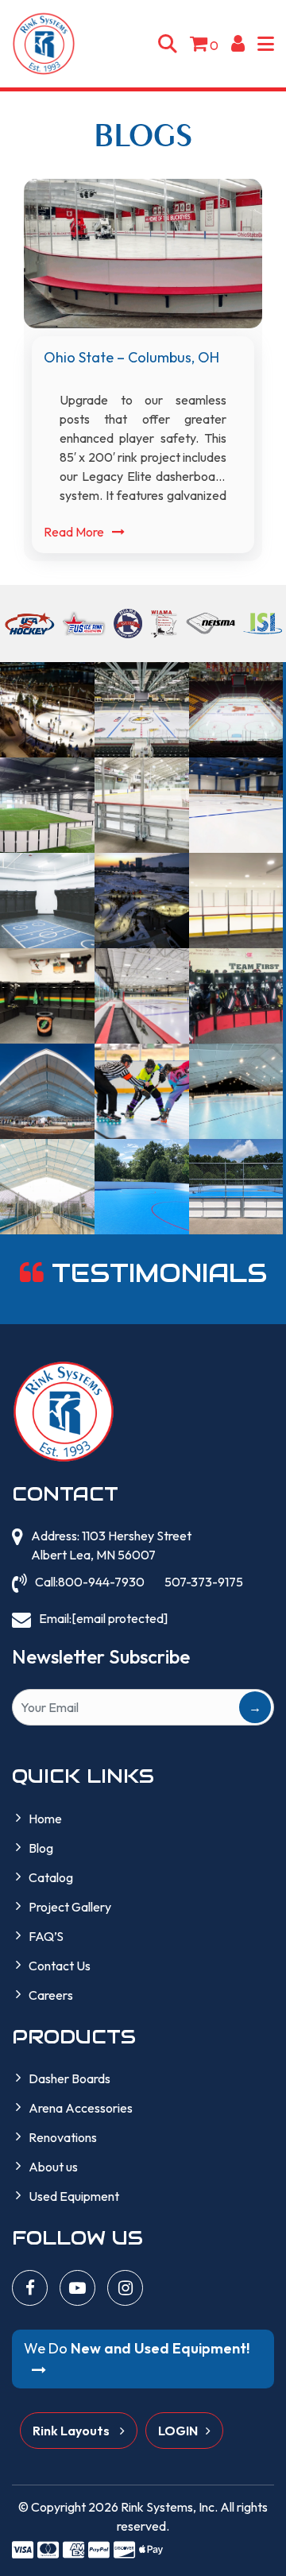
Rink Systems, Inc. (169, 2507)
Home (45, 1819)
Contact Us (60, 1966)
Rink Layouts (72, 2431)
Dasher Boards (70, 2078)
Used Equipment (74, 2196)
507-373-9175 (204, 1582)
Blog (41, 1848)
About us (53, 2167)
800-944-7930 (101, 1582)
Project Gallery (70, 1907)
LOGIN (178, 2431)
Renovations (63, 2137)
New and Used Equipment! (137, 2348)
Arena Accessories (81, 2108)
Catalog (51, 1877)
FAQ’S (46, 1936)
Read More (74, 532)
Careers (51, 1995)
